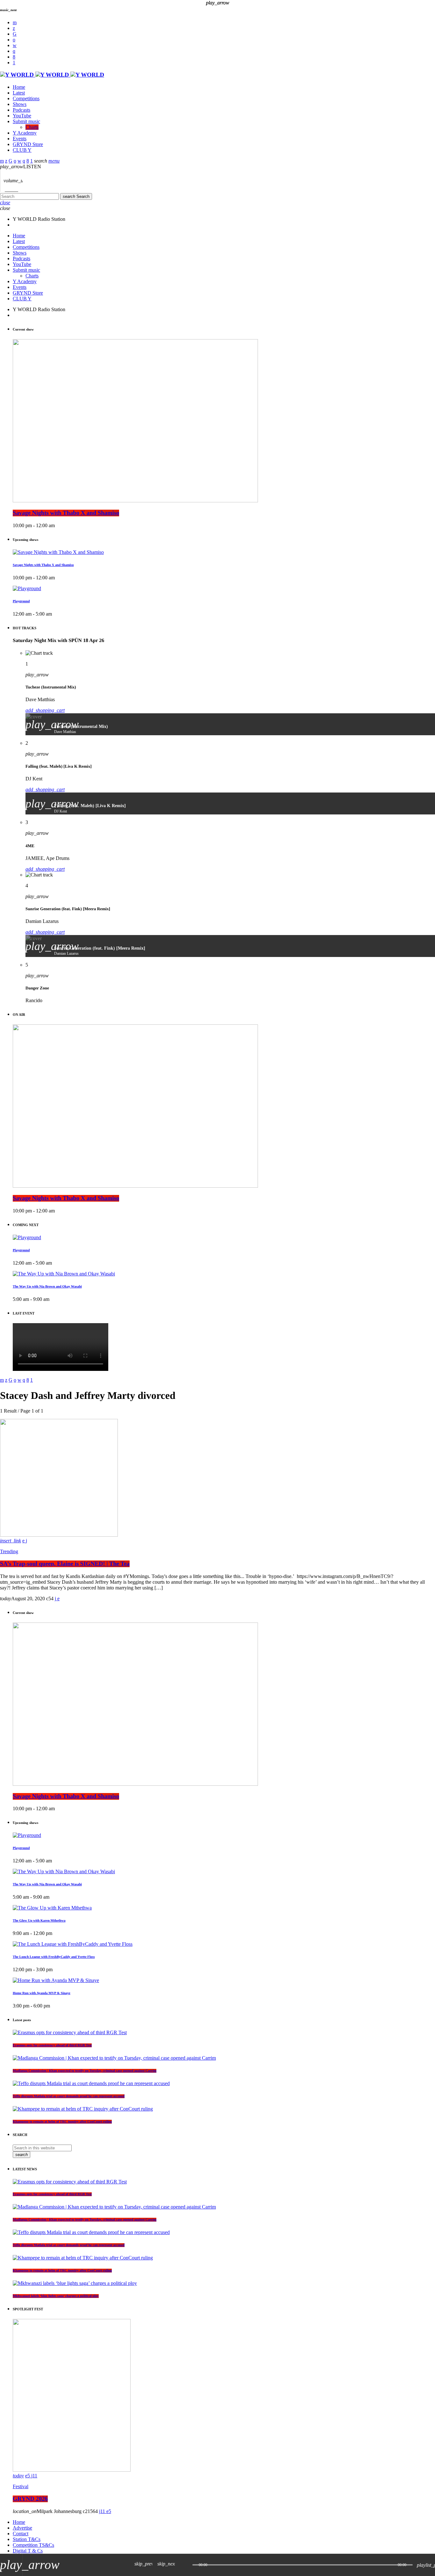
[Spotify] (14, 40)
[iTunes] (15, 45)
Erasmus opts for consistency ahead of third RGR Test (52, 2194)
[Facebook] (14, 57)
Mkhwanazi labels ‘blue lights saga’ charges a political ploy (56, 2296)
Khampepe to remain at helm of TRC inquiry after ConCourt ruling (62, 2271)
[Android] (14, 63)
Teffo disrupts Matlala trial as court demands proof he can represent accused (69, 2245)
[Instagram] (14, 51)
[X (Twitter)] (14, 28)
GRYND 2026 (30, 2499)
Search (76, 196)
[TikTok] (15, 34)
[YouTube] (15, 22)
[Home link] (52, 75)
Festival (21, 2486)
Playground (21, 601)
